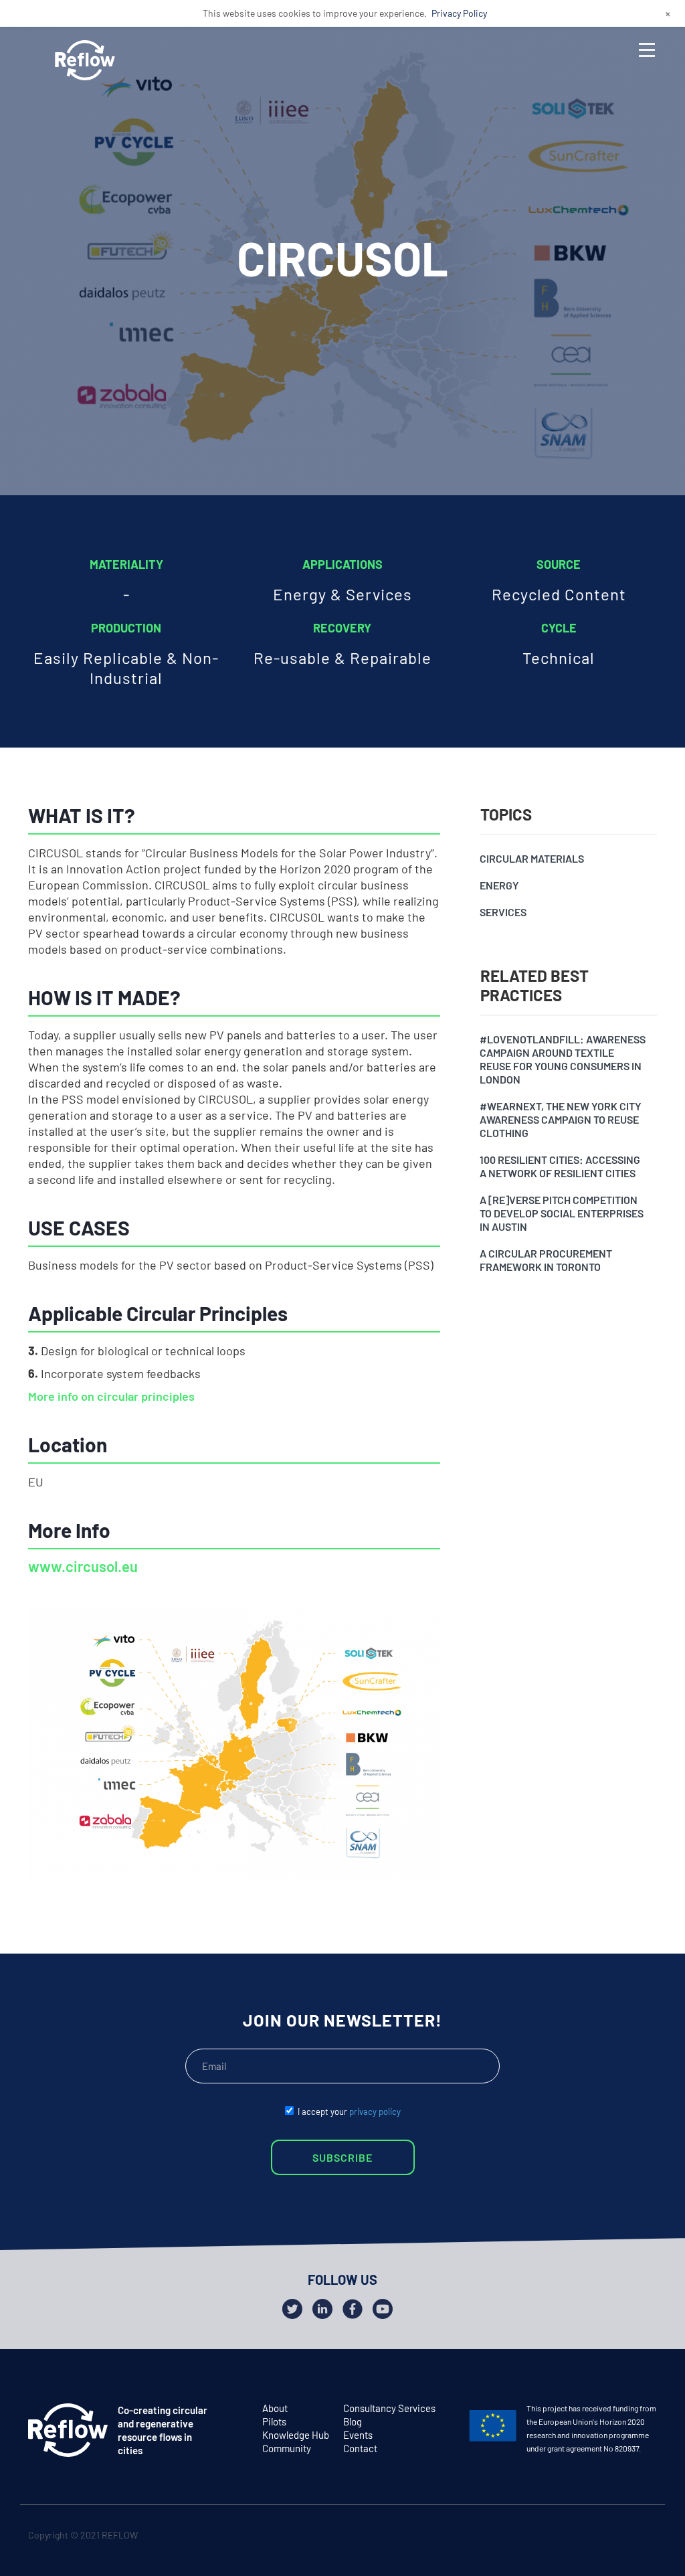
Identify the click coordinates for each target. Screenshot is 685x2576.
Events (358, 2435)
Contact (360, 2448)
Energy (499, 885)
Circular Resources (106, 1276)
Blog (353, 2421)
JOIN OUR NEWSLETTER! (342, 2020)
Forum (67, 1250)
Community (287, 2448)
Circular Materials (532, 858)
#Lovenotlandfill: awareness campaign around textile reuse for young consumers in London (563, 1059)
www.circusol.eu (83, 1566)
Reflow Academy (99, 1326)
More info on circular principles (111, 1396)
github (643, 2538)
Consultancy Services (389, 2408)
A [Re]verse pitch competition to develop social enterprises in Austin (562, 1213)
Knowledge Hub (296, 2435)
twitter (591, 2538)
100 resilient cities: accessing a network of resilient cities (560, 1166)
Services (503, 912)
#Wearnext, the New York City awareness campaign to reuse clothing (561, 1119)
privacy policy (375, 2112)
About (275, 2408)
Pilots (274, 2421)
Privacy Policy (459, 13)
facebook (617, 2538)
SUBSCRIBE (342, 2157)
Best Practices (93, 1301)
